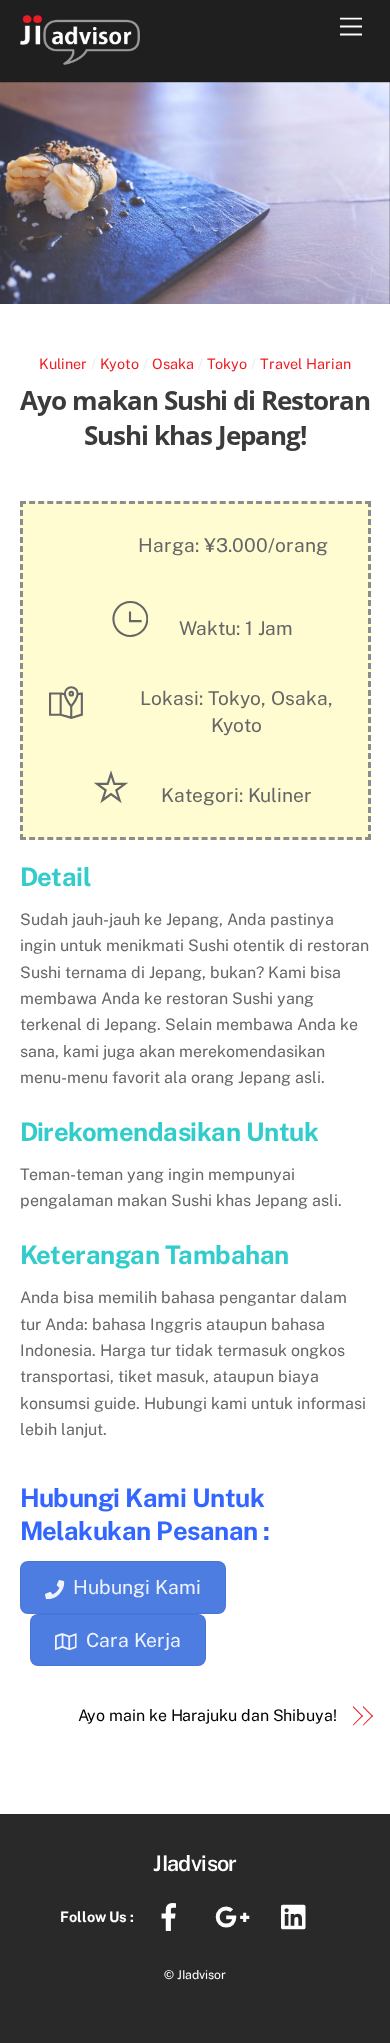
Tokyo (227, 363)
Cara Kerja (133, 1640)
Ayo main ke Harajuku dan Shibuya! (207, 1715)
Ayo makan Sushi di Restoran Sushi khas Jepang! (195, 418)
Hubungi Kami (137, 1587)
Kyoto (119, 363)
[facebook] (172, 1915)
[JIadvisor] (80, 55)
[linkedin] (298, 1915)
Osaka (173, 363)
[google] (235, 1915)
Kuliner (63, 363)
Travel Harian (305, 363)
